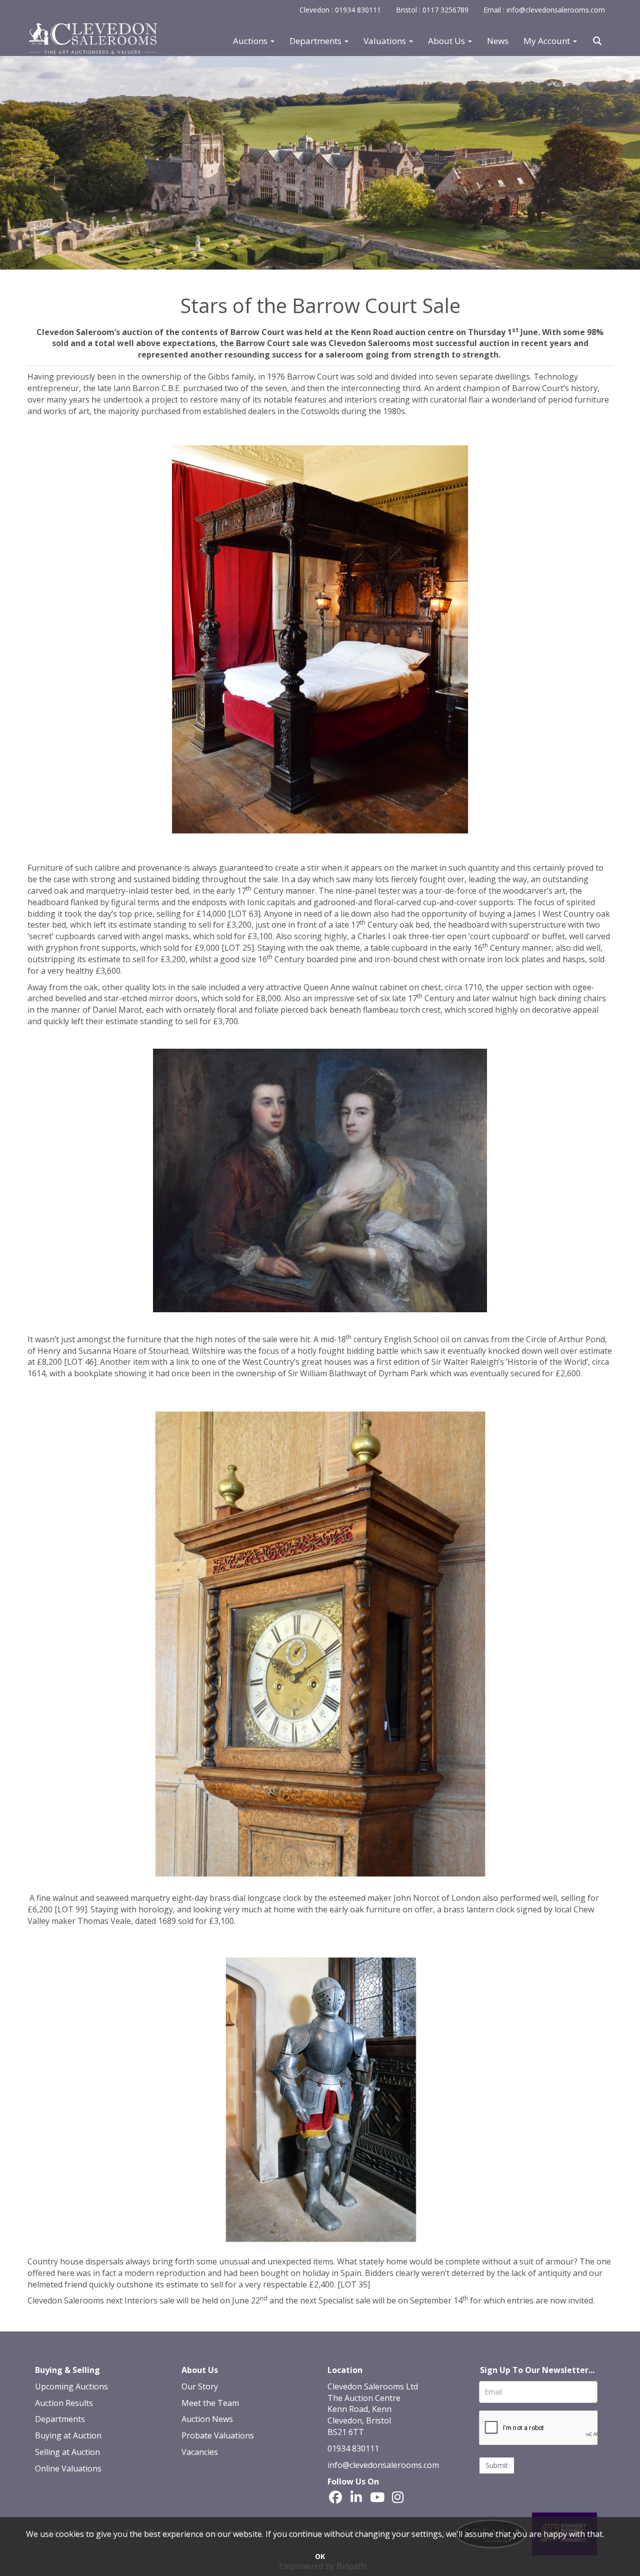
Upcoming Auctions (71, 2386)
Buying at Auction (68, 2435)
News (498, 41)
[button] (598, 41)
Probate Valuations (218, 2435)
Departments (60, 2419)
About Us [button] (447, 41)
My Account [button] (548, 41)
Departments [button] (316, 41)
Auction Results (64, 2403)
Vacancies (200, 2452)
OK (320, 2556)
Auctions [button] (251, 41)
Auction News (207, 2419)
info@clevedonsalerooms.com (383, 2465)
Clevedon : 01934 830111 (340, 10)
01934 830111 (353, 2448)
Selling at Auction (67, 2452)
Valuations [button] (386, 41)
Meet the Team (210, 2403)
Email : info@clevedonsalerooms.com (544, 10)
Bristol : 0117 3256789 (432, 10)
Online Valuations (68, 2468)
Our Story (200, 2386)
